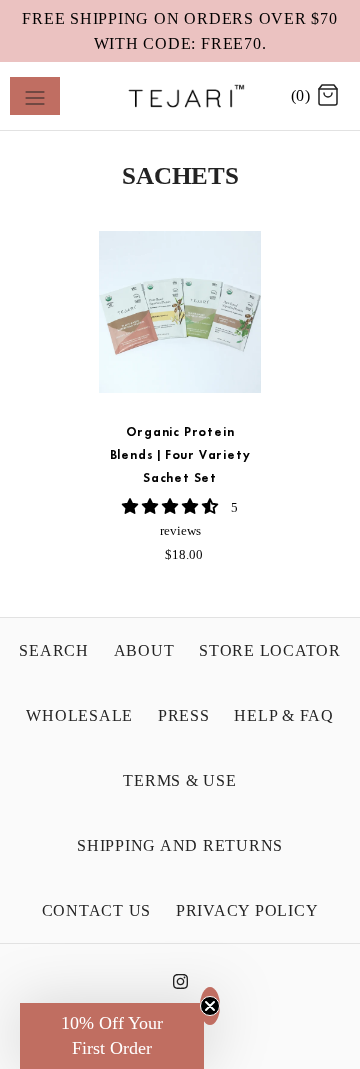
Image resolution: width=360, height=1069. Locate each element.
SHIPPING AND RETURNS (180, 845)
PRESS (184, 715)
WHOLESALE (79, 715)
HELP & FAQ (284, 715)
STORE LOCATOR (270, 650)
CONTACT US (97, 910)
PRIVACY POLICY (247, 910)
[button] (172, 506)
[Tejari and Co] (180, 96)
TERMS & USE (179, 780)
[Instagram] (180, 986)
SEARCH (54, 650)
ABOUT (144, 650)
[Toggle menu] (35, 96)
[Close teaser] (210, 1006)
